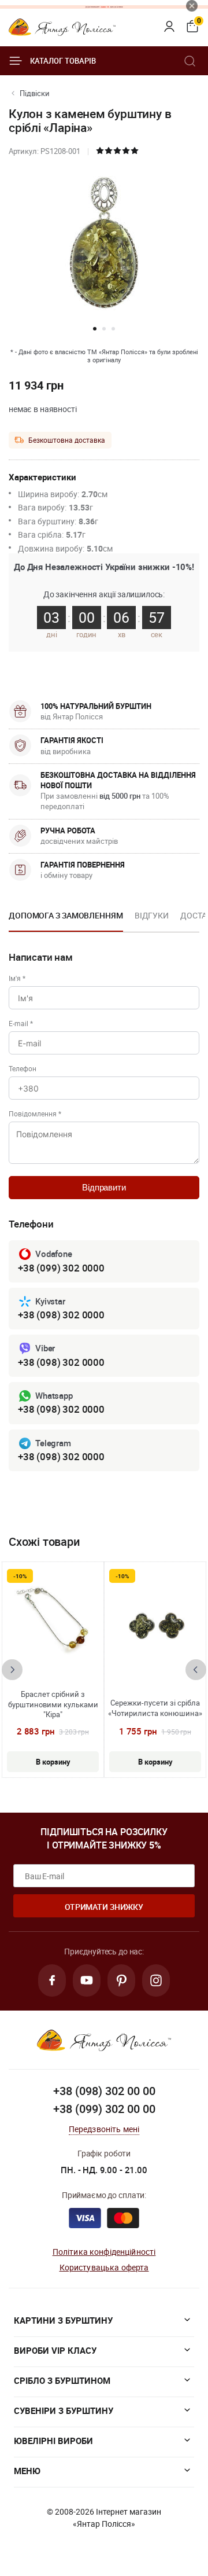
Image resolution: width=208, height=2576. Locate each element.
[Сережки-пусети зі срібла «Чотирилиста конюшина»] (155, 1626)
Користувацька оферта (104, 2267)
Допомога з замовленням (66, 915)
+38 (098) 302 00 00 (104, 2091)
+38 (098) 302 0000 (61, 1315)
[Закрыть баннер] (192, 6)
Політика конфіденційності (104, 2252)
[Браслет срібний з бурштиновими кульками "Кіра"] (53, 1626)
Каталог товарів (63, 61)
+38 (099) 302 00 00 (104, 2109)
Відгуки (152, 915)
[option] (66, 919)
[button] (95, 329)
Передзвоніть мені (104, 2129)
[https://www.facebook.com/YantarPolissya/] (52, 1980)
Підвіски (35, 93)
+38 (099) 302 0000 (61, 1268)
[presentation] (12, 1670)
